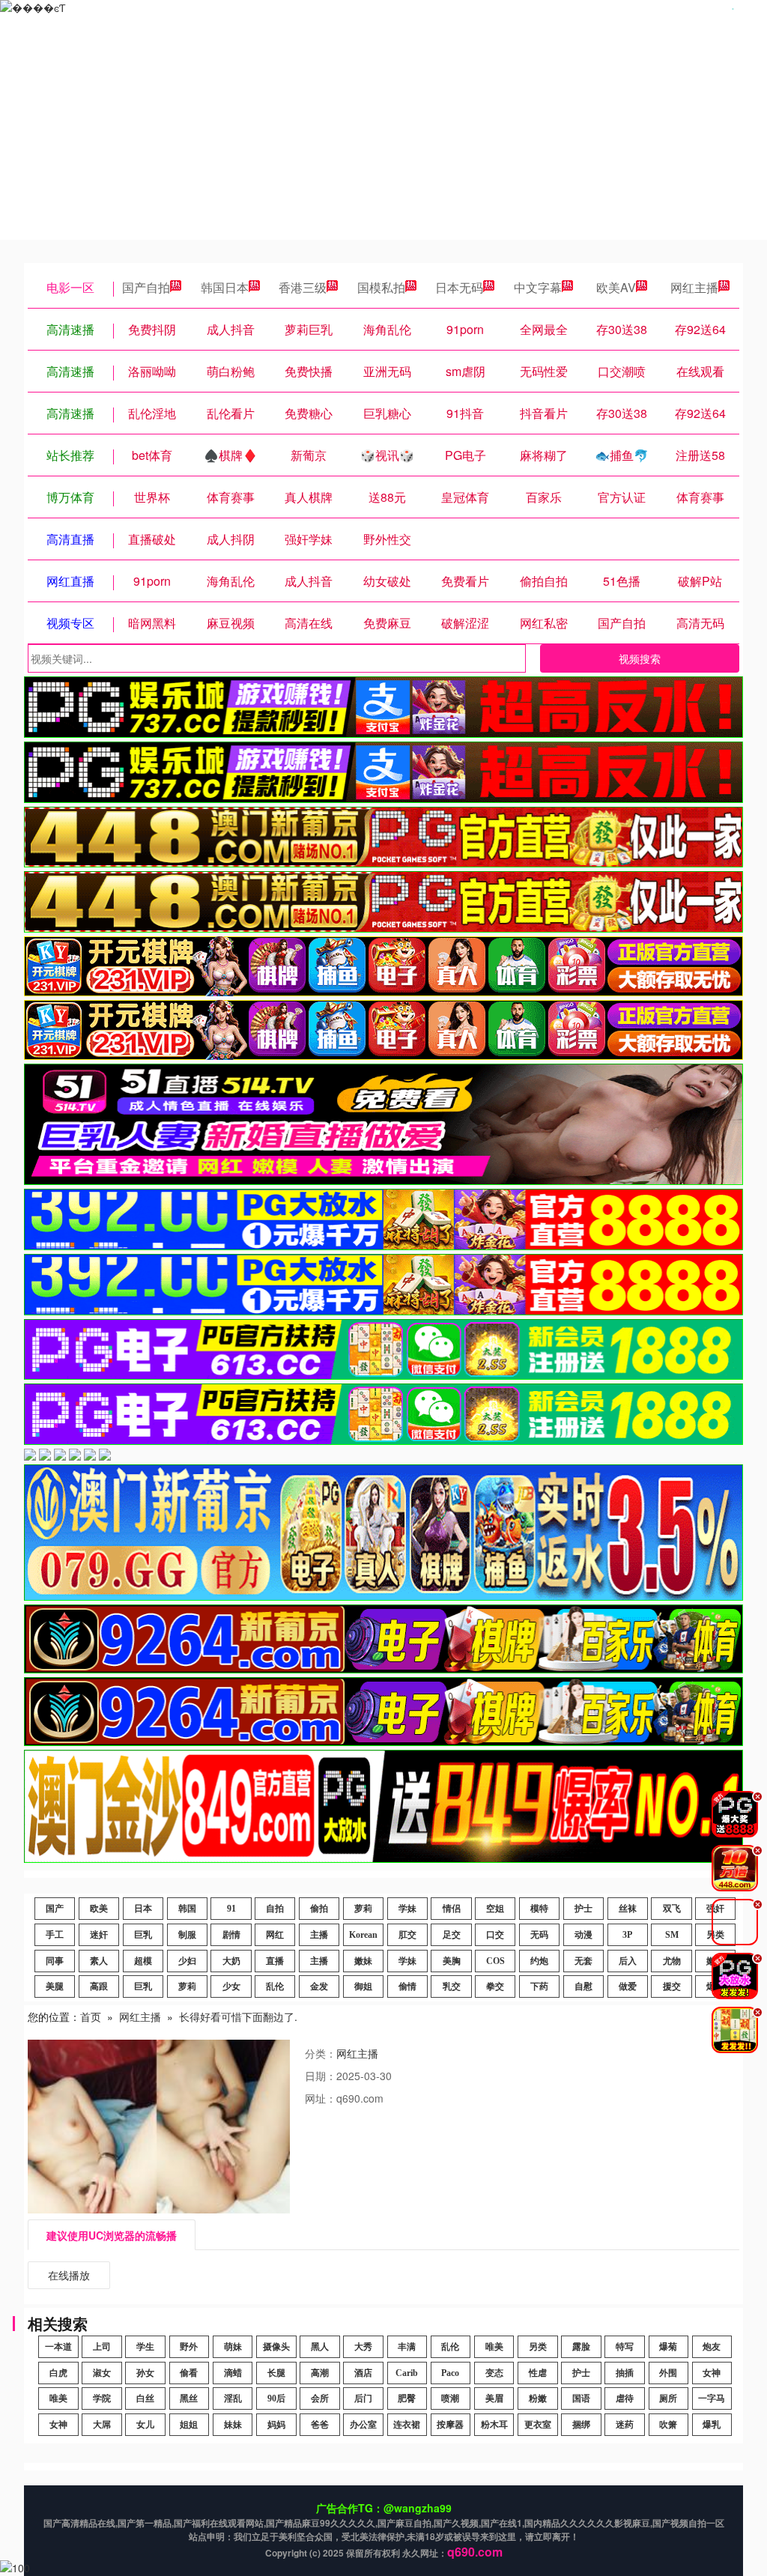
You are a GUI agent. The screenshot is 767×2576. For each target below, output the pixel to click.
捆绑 (581, 2425)
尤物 (672, 1961)
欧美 (99, 1909)
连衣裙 (407, 2425)
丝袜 (628, 1909)
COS (495, 1961)
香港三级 (303, 287)
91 (231, 1909)
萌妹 (233, 2347)
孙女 (145, 2373)
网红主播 (694, 287)
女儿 (145, 2425)
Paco (450, 2373)
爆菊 (668, 2347)
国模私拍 (381, 287)
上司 (102, 2347)
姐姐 (189, 2425)
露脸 (581, 2347)
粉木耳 (494, 2425)
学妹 (407, 1909)
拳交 (495, 1986)
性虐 (538, 2373)
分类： (321, 2053)
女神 (712, 2373)
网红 (275, 1935)
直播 (275, 1961)
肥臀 (407, 2398)
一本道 (58, 2347)
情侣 (452, 1909)
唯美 (494, 2347)
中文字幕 (538, 287)
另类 (538, 2347)
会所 (320, 2398)
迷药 (625, 2425)
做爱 (628, 1986)
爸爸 (320, 2425)
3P (627, 1935)
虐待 (625, 2398)
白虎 (58, 2373)
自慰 (583, 1986)
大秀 (363, 2347)
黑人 (320, 2347)
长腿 (276, 2373)
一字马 (712, 2398)
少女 (231, 1986)
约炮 (539, 1961)
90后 (276, 2398)
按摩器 (450, 2425)
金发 (319, 1986)
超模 (143, 1961)
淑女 (102, 2373)
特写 (625, 2347)
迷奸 (99, 1935)
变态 (494, 2373)
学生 (145, 2347)
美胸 (452, 1961)
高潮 (320, 2373)
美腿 (55, 1986)
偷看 (189, 2373)
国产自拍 (146, 287)
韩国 (187, 1909)
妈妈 (276, 2425)
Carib (407, 2373)
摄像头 (276, 2347)
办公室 (363, 2425)
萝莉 (363, 1909)
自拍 (275, 1909)
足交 (452, 1935)
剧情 (231, 1935)
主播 (319, 1935)
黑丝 (189, 2398)
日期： (321, 2076)
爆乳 (712, 2425)
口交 (495, 1935)
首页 (91, 2016)
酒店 (363, 2373)
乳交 (452, 1986)
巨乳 (143, 1935)
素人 (99, 1961)
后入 (628, 1961)
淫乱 (233, 2398)
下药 (539, 1986)
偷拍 (319, 1909)
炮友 (712, 2347)
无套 (583, 1961)
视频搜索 (640, 658)
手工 (55, 1935)
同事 (55, 1961)
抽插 (625, 2373)
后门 (363, 2398)
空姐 (495, 1909)
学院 (102, 2398)
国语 (581, 2398)
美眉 (494, 2398)
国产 (55, 1909)
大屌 (102, 2425)
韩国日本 (225, 287)
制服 (187, 1935)
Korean (363, 1935)
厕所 (668, 2398)
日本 (143, 1909)
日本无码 (459, 287)
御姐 (363, 1986)
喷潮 (450, 2398)
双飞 (672, 1909)
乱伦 (275, 1986)
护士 (583, 1909)
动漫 (583, 1935)
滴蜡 (233, 2373)
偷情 (407, 1986)
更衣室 (538, 2425)
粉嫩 (538, 2398)
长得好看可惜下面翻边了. (238, 2016)
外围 (668, 2373)
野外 (189, 2347)
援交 (672, 1986)
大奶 (231, 1961)
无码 (539, 1935)
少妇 (187, 1961)
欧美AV (616, 287)
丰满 (407, 2347)
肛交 (407, 1935)
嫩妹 (363, 1961)
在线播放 (69, 2275)
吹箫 (668, 2425)
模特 (539, 1909)
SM (672, 1935)
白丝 (145, 2398)
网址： (321, 2098)
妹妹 (233, 2425)
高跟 (99, 1986)
